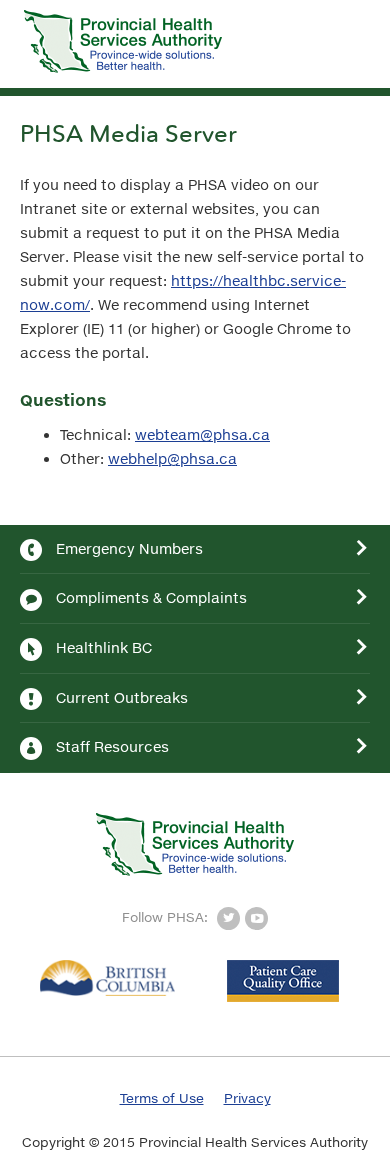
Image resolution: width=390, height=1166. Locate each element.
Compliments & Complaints (151, 597)
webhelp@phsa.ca (172, 458)
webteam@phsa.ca (202, 434)
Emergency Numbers (129, 548)
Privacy (247, 1098)
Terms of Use (162, 1098)
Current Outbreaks (122, 697)
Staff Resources (112, 746)
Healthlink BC (104, 647)
